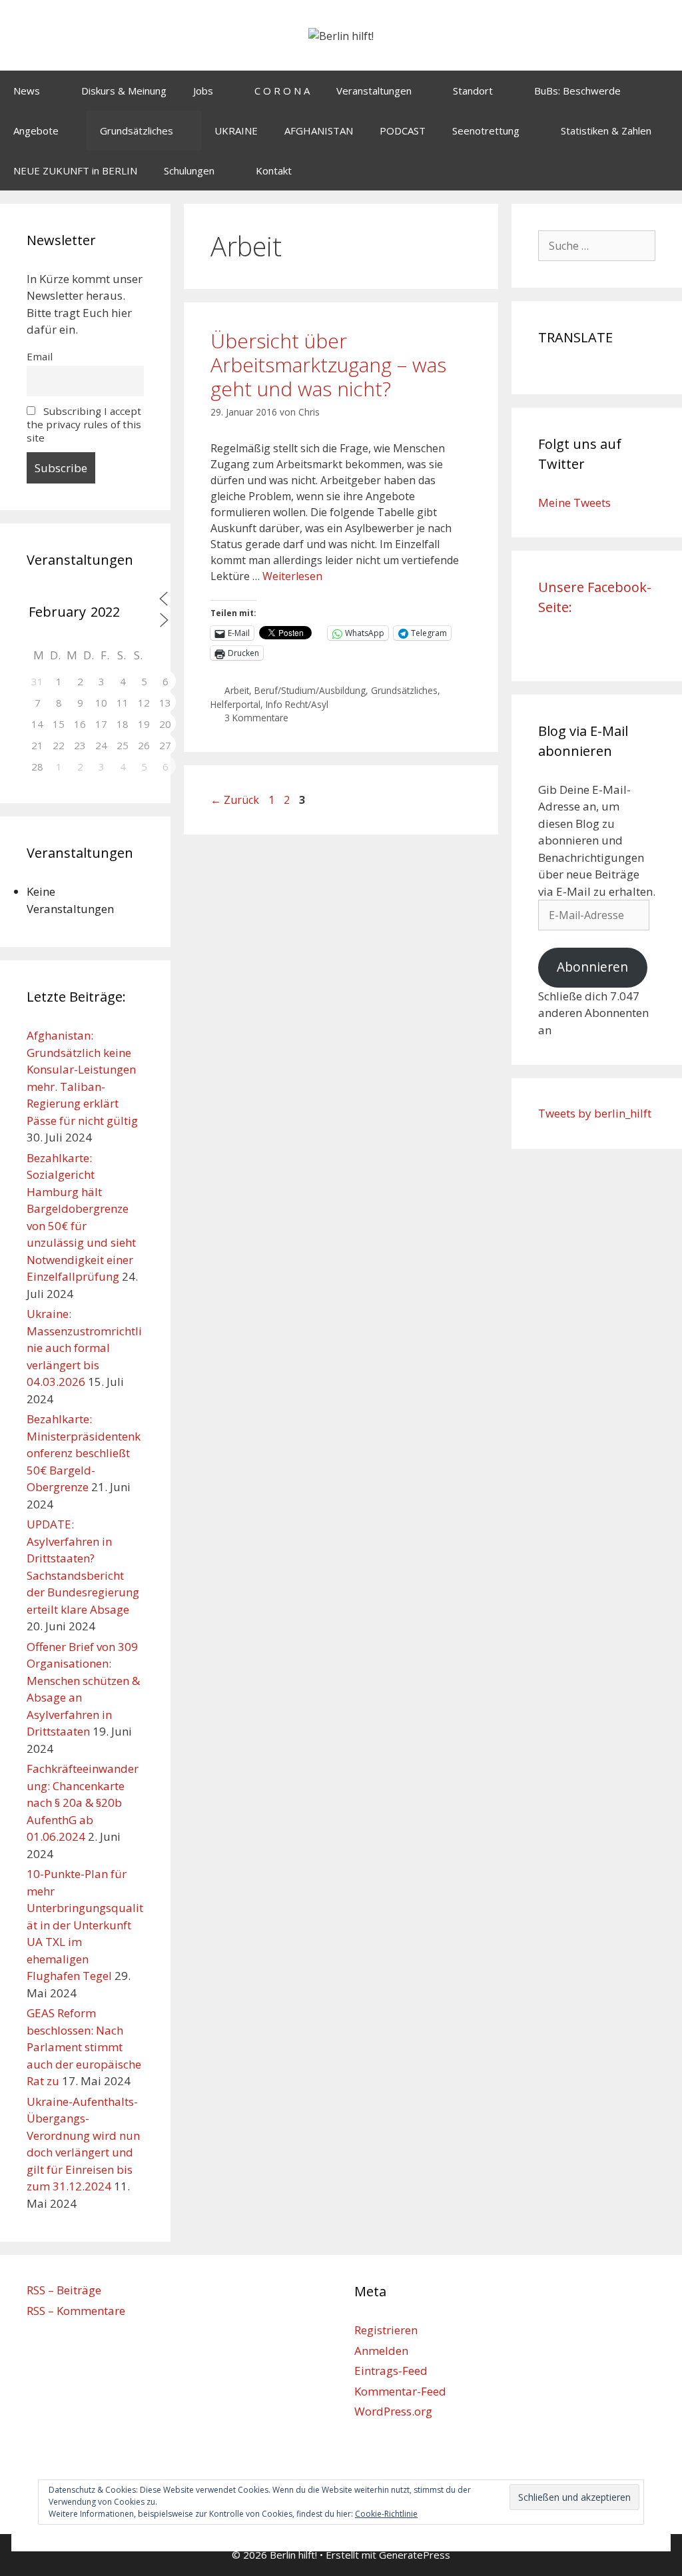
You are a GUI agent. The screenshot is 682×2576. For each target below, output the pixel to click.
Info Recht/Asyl (297, 704)
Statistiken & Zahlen (606, 131)
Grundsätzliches (137, 131)
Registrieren (386, 2330)
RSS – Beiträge (64, 2290)
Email (40, 356)
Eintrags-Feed (391, 2371)
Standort (473, 91)
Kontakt (274, 170)
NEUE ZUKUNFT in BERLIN (75, 170)
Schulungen (189, 170)
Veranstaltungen (374, 91)
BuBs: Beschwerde (577, 91)
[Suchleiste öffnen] (662, 170)
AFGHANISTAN (319, 131)
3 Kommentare (256, 718)
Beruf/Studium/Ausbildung (310, 690)
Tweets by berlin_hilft (595, 1113)
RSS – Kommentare (76, 2311)
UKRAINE (236, 131)
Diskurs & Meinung (124, 91)
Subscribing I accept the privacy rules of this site (84, 424)
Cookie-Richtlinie (386, 2514)
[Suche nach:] (597, 245)
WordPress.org (393, 2411)
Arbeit (237, 690)
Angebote (36, 131)
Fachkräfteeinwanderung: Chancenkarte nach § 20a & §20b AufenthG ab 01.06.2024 (83, 1802)
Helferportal (235, 704)
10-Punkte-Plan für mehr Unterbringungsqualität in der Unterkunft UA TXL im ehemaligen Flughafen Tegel (85, 1925)
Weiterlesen (292, 576)
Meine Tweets (574, 502)
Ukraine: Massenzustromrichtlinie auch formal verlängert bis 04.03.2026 (84, 1348)
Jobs (203, 91)
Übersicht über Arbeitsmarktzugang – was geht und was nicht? (328, 365)
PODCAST (403, 131)
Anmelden (381, 2351)
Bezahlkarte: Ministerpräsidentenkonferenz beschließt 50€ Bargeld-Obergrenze (84, 1453)
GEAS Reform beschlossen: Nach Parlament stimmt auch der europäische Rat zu (84, 2047)
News (27, 91)
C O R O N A (282, 91)
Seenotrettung (486, 131)
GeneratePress (415, 2555)
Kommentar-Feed (400, 2391)
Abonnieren (592, 967)
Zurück (235, 800)
